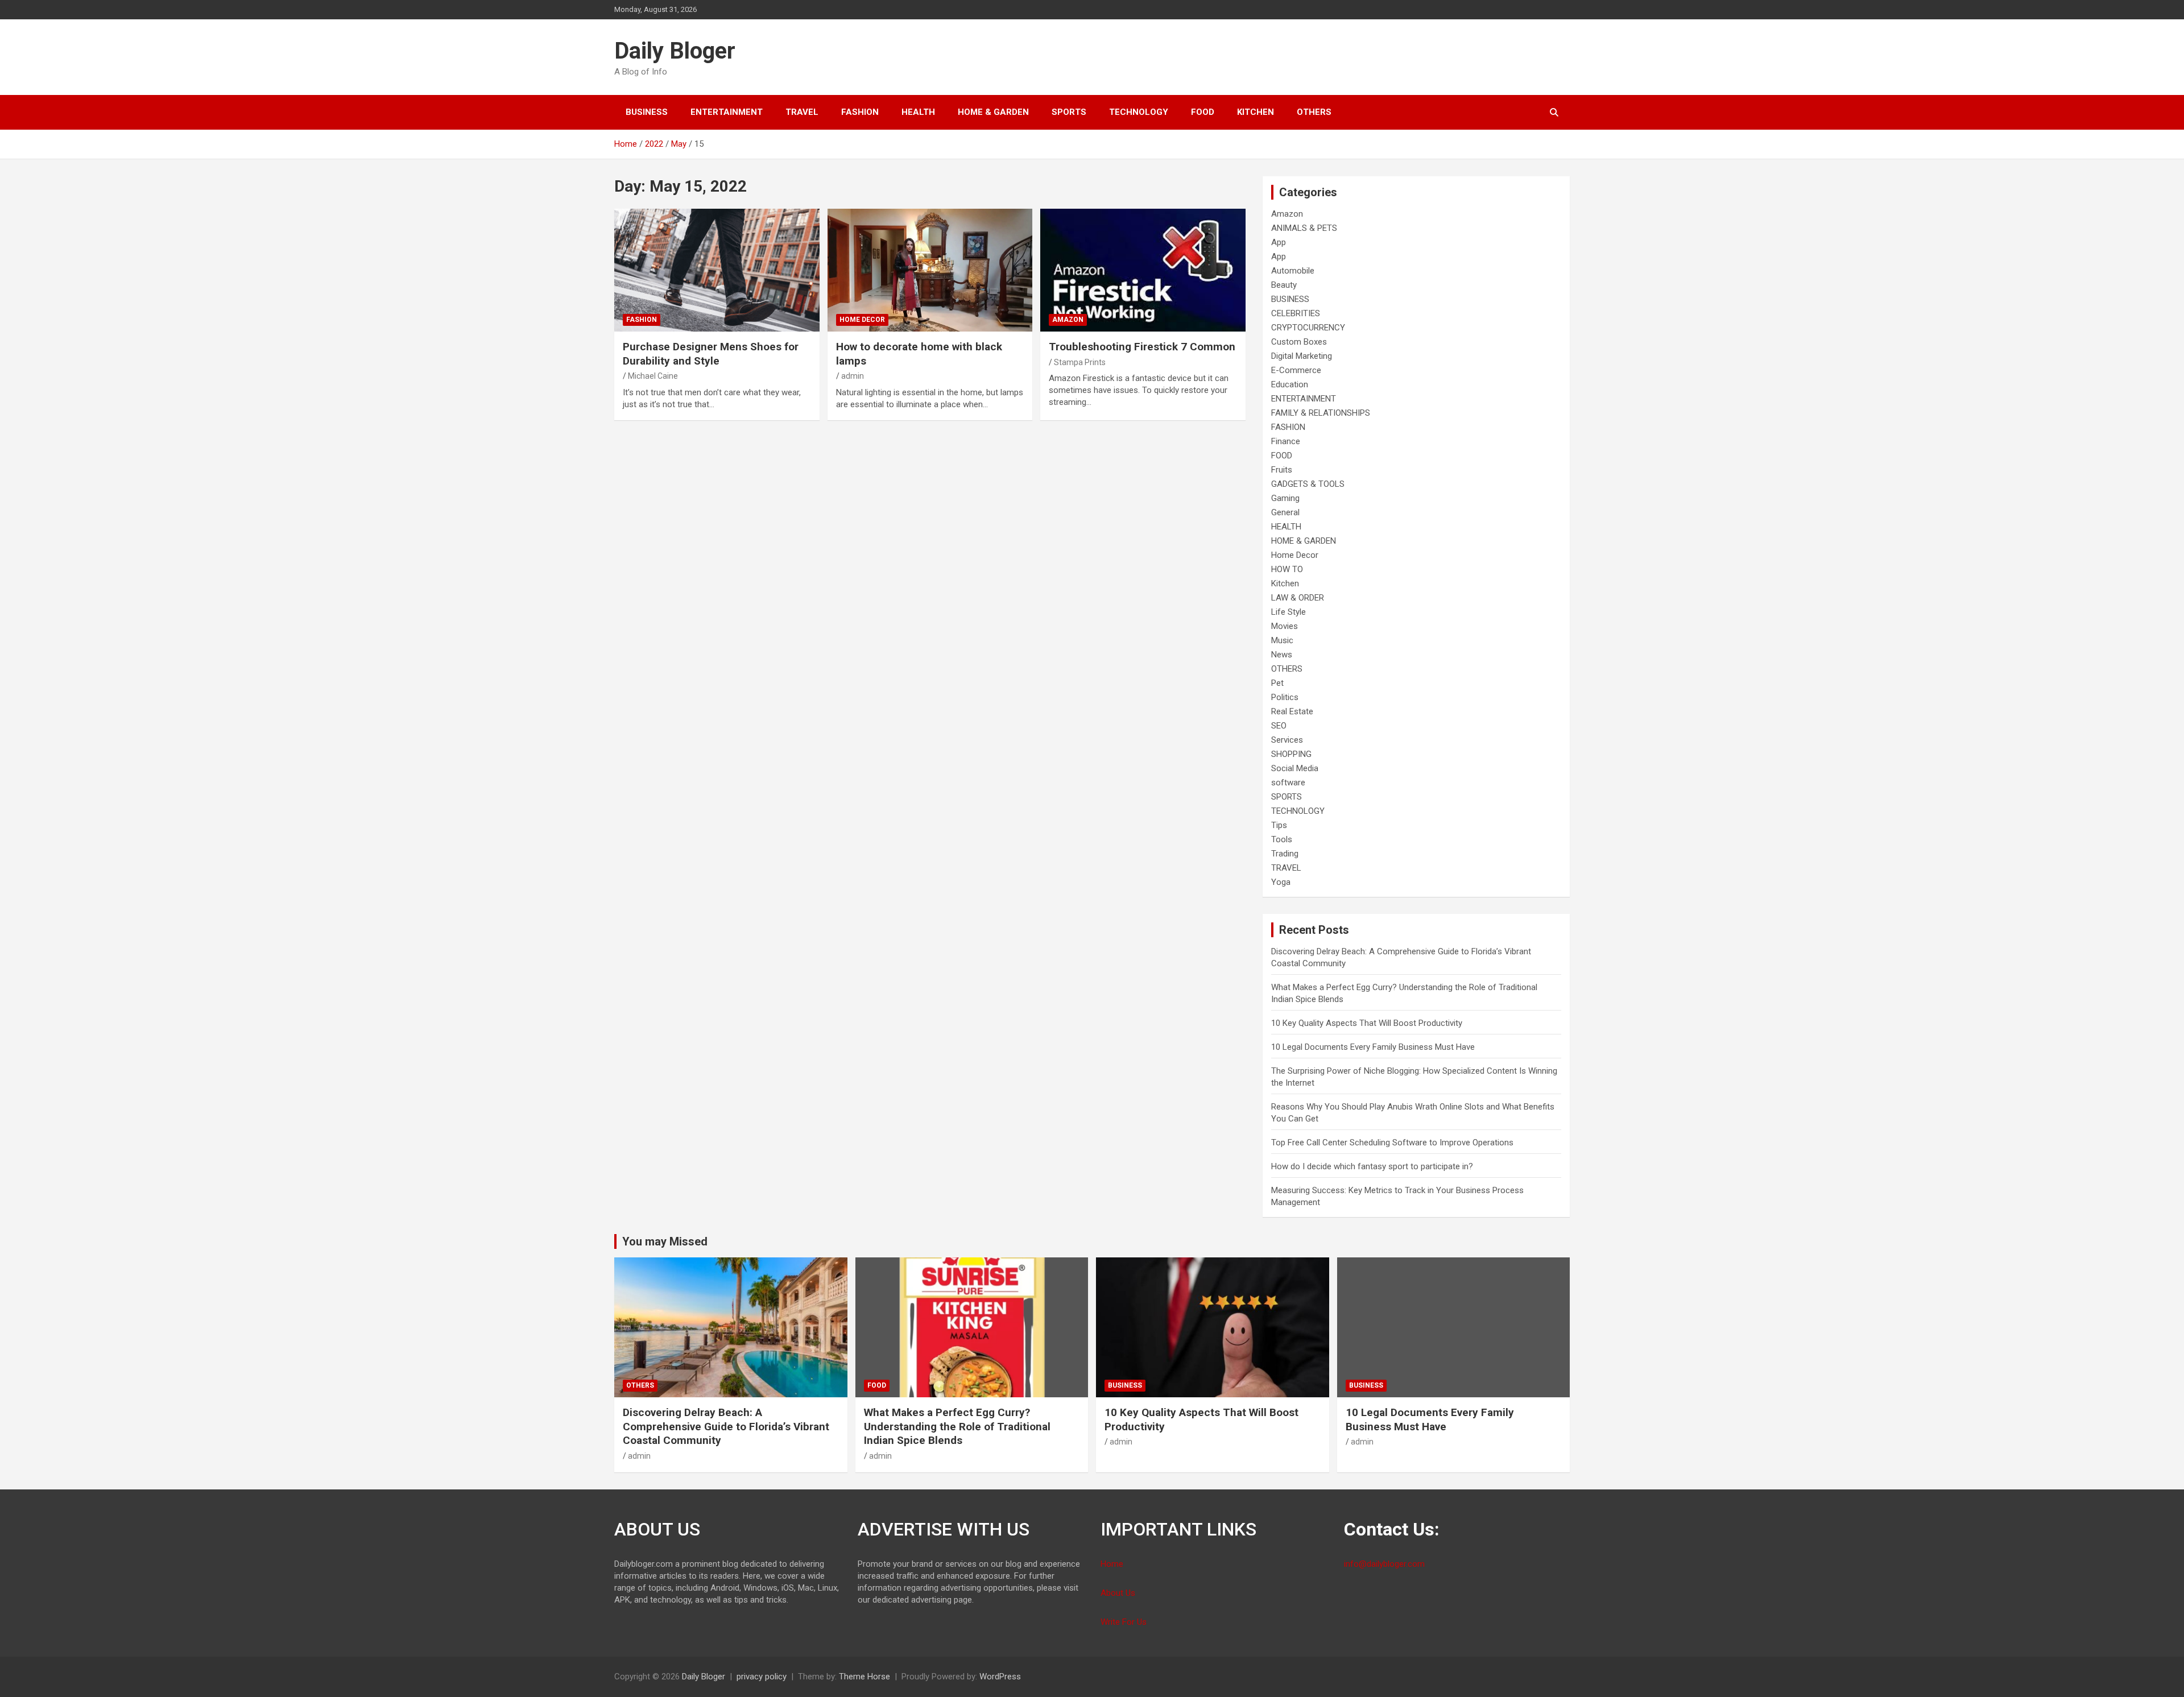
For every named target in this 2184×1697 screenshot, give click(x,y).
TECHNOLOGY (1139, 112)
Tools (1282, 839)
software (1288, 783)
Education (1290, 384)
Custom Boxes (1299, 342)
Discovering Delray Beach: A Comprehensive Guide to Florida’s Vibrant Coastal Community (726, 1426)
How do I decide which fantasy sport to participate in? (1372, 1166)
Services (1287, 740)
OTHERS (1314, 112)
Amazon (1068, 320)
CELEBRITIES (1296, 313)
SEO (1279, 726)
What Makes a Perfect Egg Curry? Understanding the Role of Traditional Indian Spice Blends (957, 1426)
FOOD (1203, 112)
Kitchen (1256, 112)
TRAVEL (802, 112)
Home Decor (862, 320)
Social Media (1295, 768)
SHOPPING (1291, 754)
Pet (1277, 683)
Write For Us (1124, 1622)
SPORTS (1069, 112)
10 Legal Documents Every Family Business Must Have (1373, 1047)
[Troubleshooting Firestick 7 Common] (1143, 270)
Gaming (1285, 498)
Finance (1286, 441)
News (1282, 655)
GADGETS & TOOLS (1308, 484)
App (1279, 242)
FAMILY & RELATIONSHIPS (1321, 413)
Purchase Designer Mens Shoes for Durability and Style (711, 354)
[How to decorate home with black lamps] (930, 270)
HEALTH (918, 112)
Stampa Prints (1080, 362)
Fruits (1282, 470)
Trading (1285, 854)
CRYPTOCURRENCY (1308, 328)
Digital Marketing (1302, 356)
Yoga (1281, 882)
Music (1282, 640)
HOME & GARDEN (993, 112)
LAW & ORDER (1298, 598)
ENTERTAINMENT (727, 112)
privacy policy (762, 1677)
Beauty (1284, 285)
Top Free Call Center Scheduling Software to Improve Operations (1392, 1143)
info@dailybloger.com (1384, 1564)
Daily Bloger (675, 51)
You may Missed (665, 1241)
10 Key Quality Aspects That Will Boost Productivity (1367, 1023)
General (1285, 512)
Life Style (1289, 612)
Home (1112, 1564)
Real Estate (1292, 711)
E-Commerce (1296, 370)
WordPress (1000, 1677)
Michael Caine (653, 376)
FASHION (860, 112)
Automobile (1293, 271)
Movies (1285, 626)
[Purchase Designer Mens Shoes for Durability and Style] (717, 270)
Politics (1285, 697)
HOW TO (1287, 569)
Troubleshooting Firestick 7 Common (1142, 347)
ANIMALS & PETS (1304, 228)
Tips (1279, 825)
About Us (1118, 1593)
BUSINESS (647, 112)
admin (853, 376)
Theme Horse (864, 1677)
